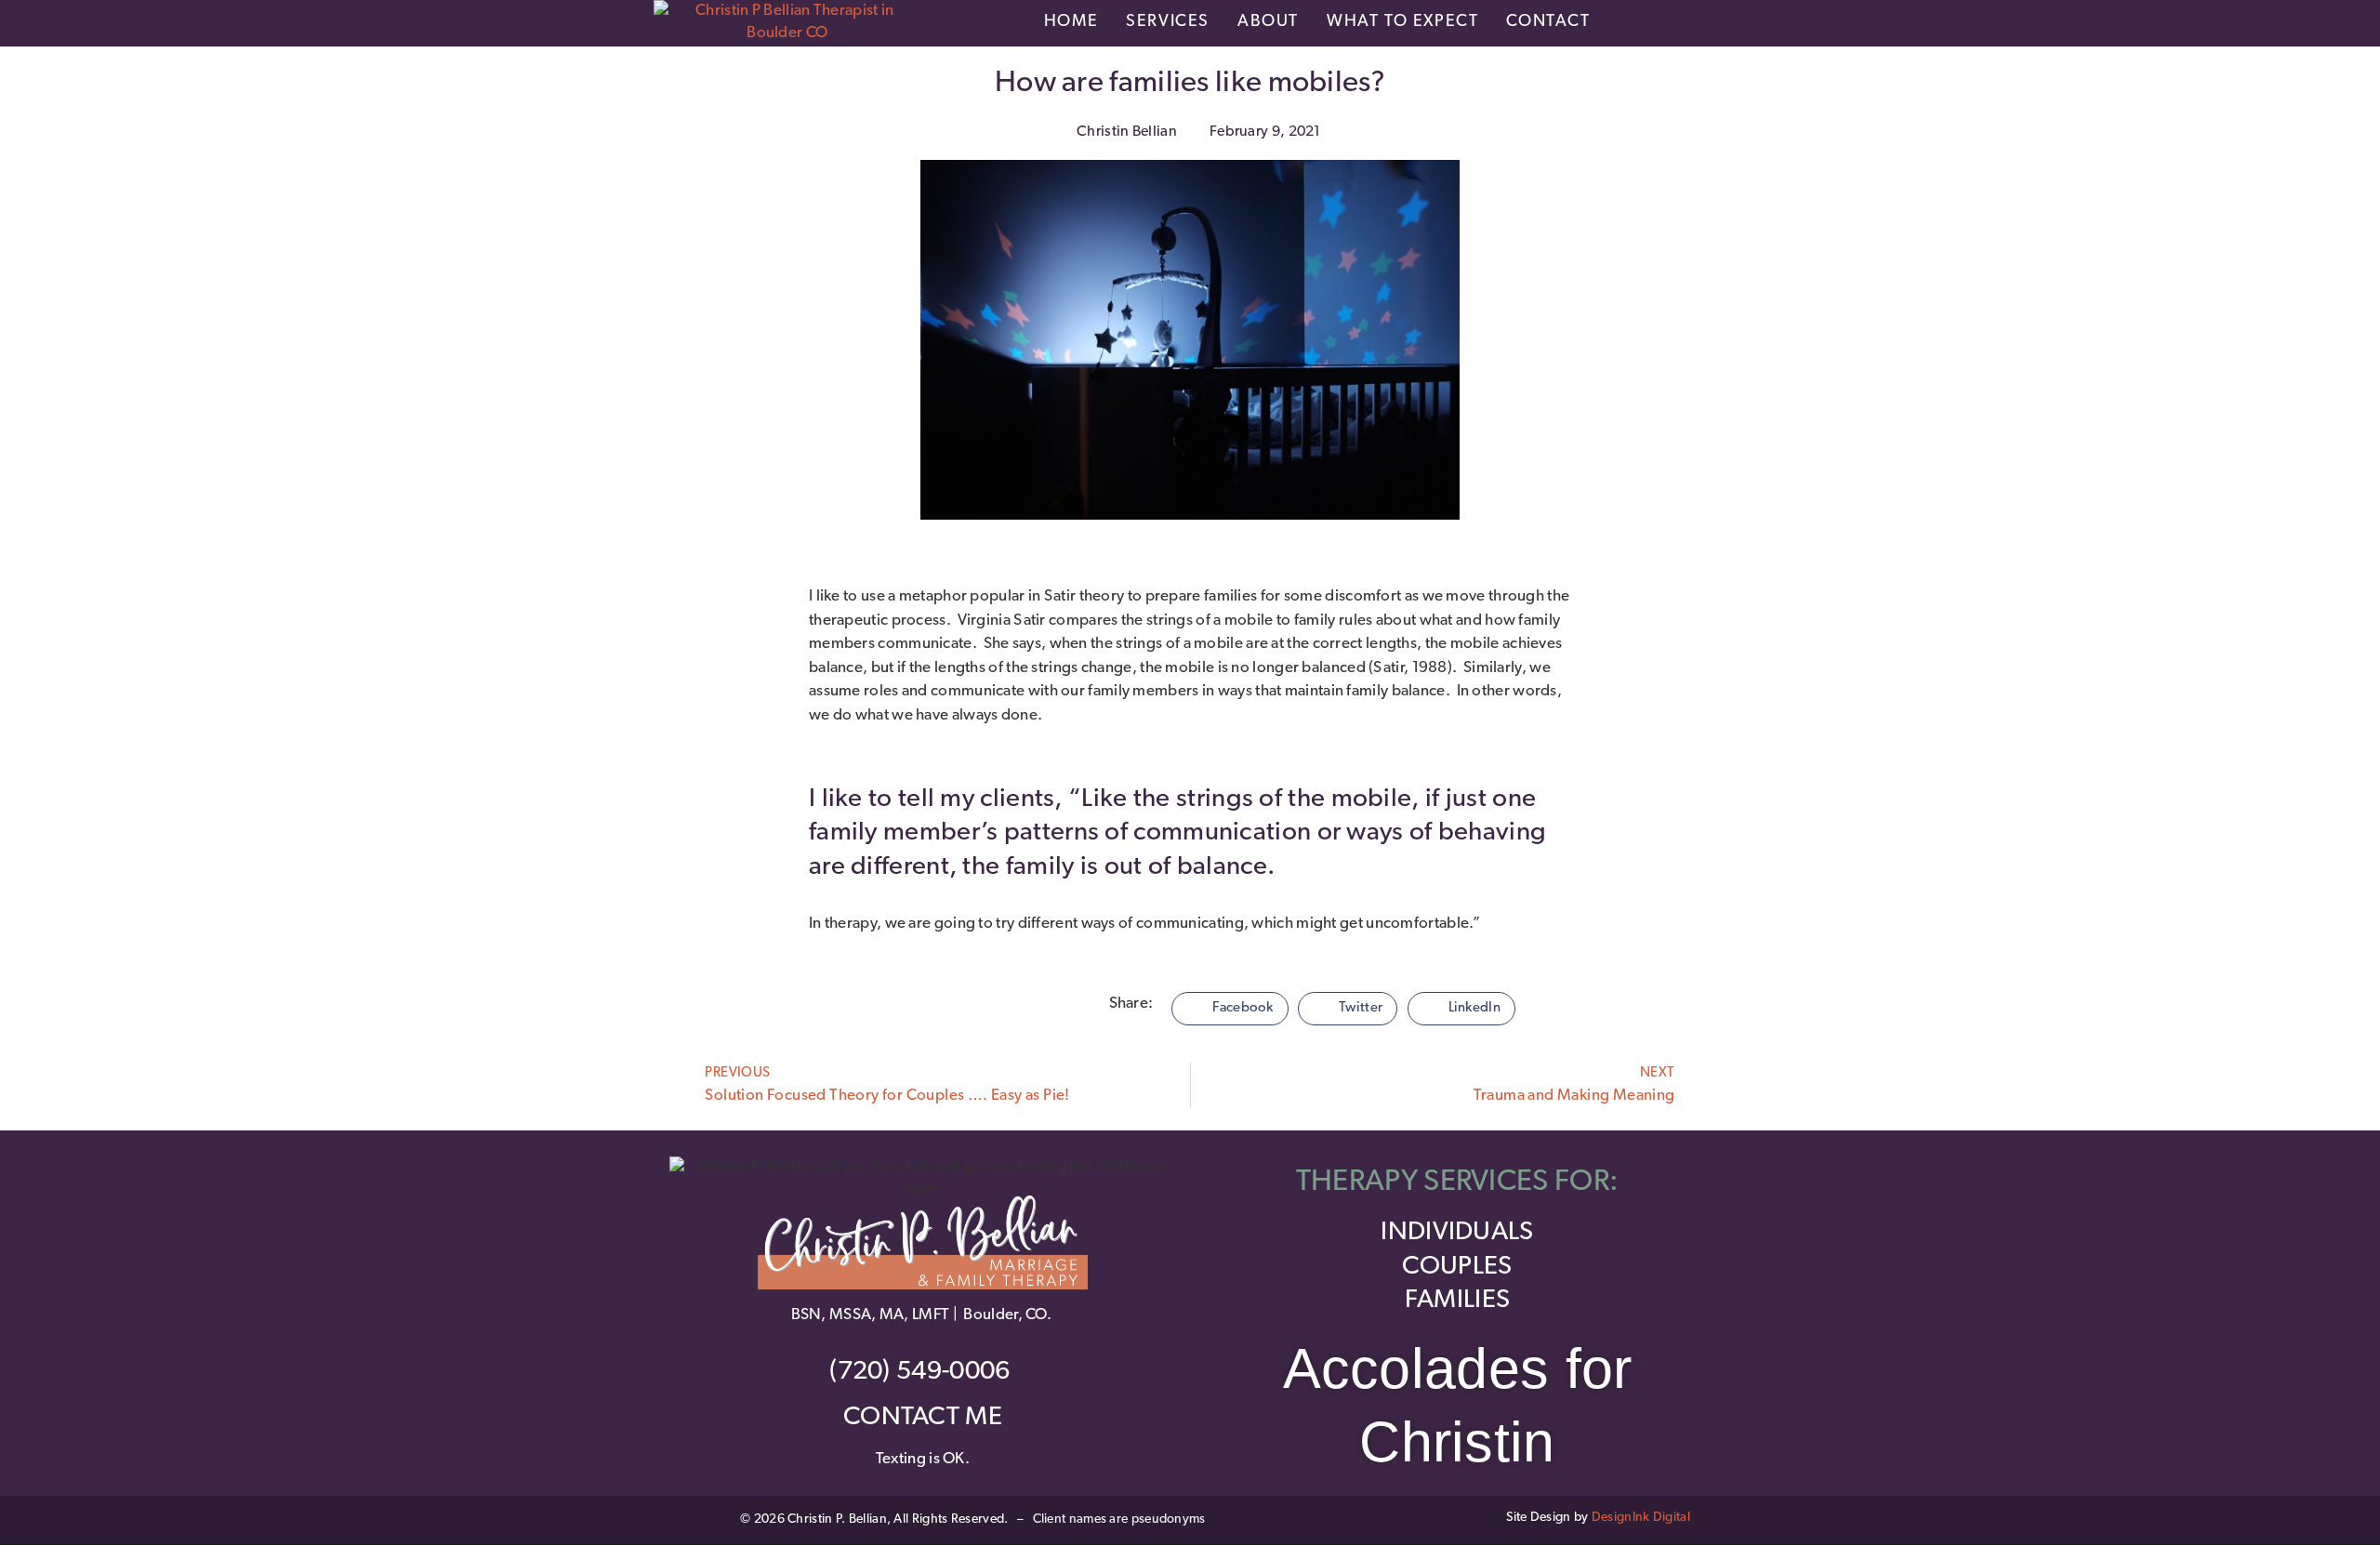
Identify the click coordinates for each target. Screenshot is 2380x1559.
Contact (1548, 22)
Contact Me (923, 1418)
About (1268, 22)
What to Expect (1402, 22)
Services (1168, 22)
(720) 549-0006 (923, 1372)
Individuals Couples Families (1457, 1267)
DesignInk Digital (1641, 1518)
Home (1071, 22)
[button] (1230, 1009)
